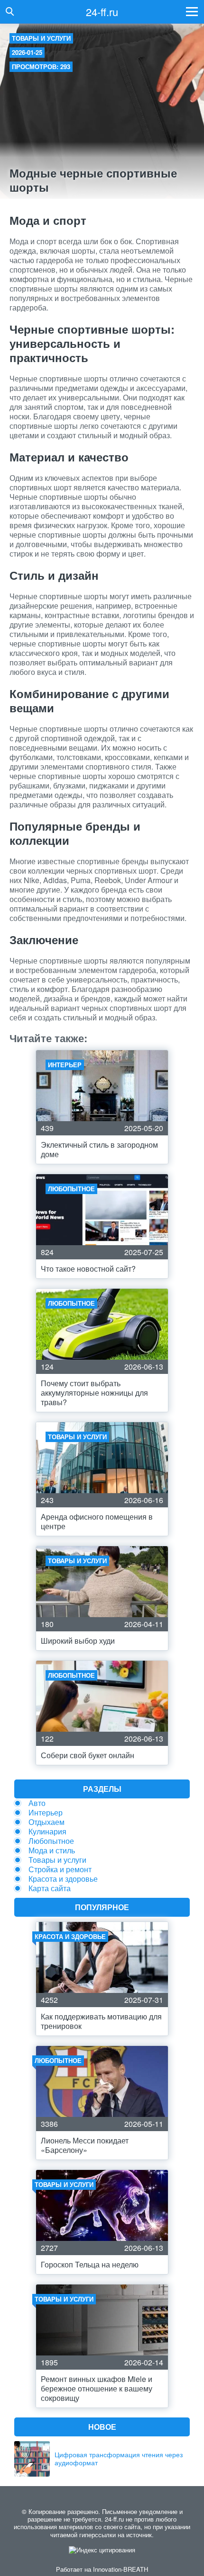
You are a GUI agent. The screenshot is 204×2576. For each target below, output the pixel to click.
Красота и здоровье (63, 1879)
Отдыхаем (46, 1822)
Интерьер (46, 1812)
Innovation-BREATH (121, 2569)
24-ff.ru (102, 12)
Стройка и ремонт (60, 1869)
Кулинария (47, 1831)
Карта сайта (50, 1888)
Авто (37, 1803)
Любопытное (51, 1841)
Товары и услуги (41, 38)
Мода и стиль (52, 1850)
